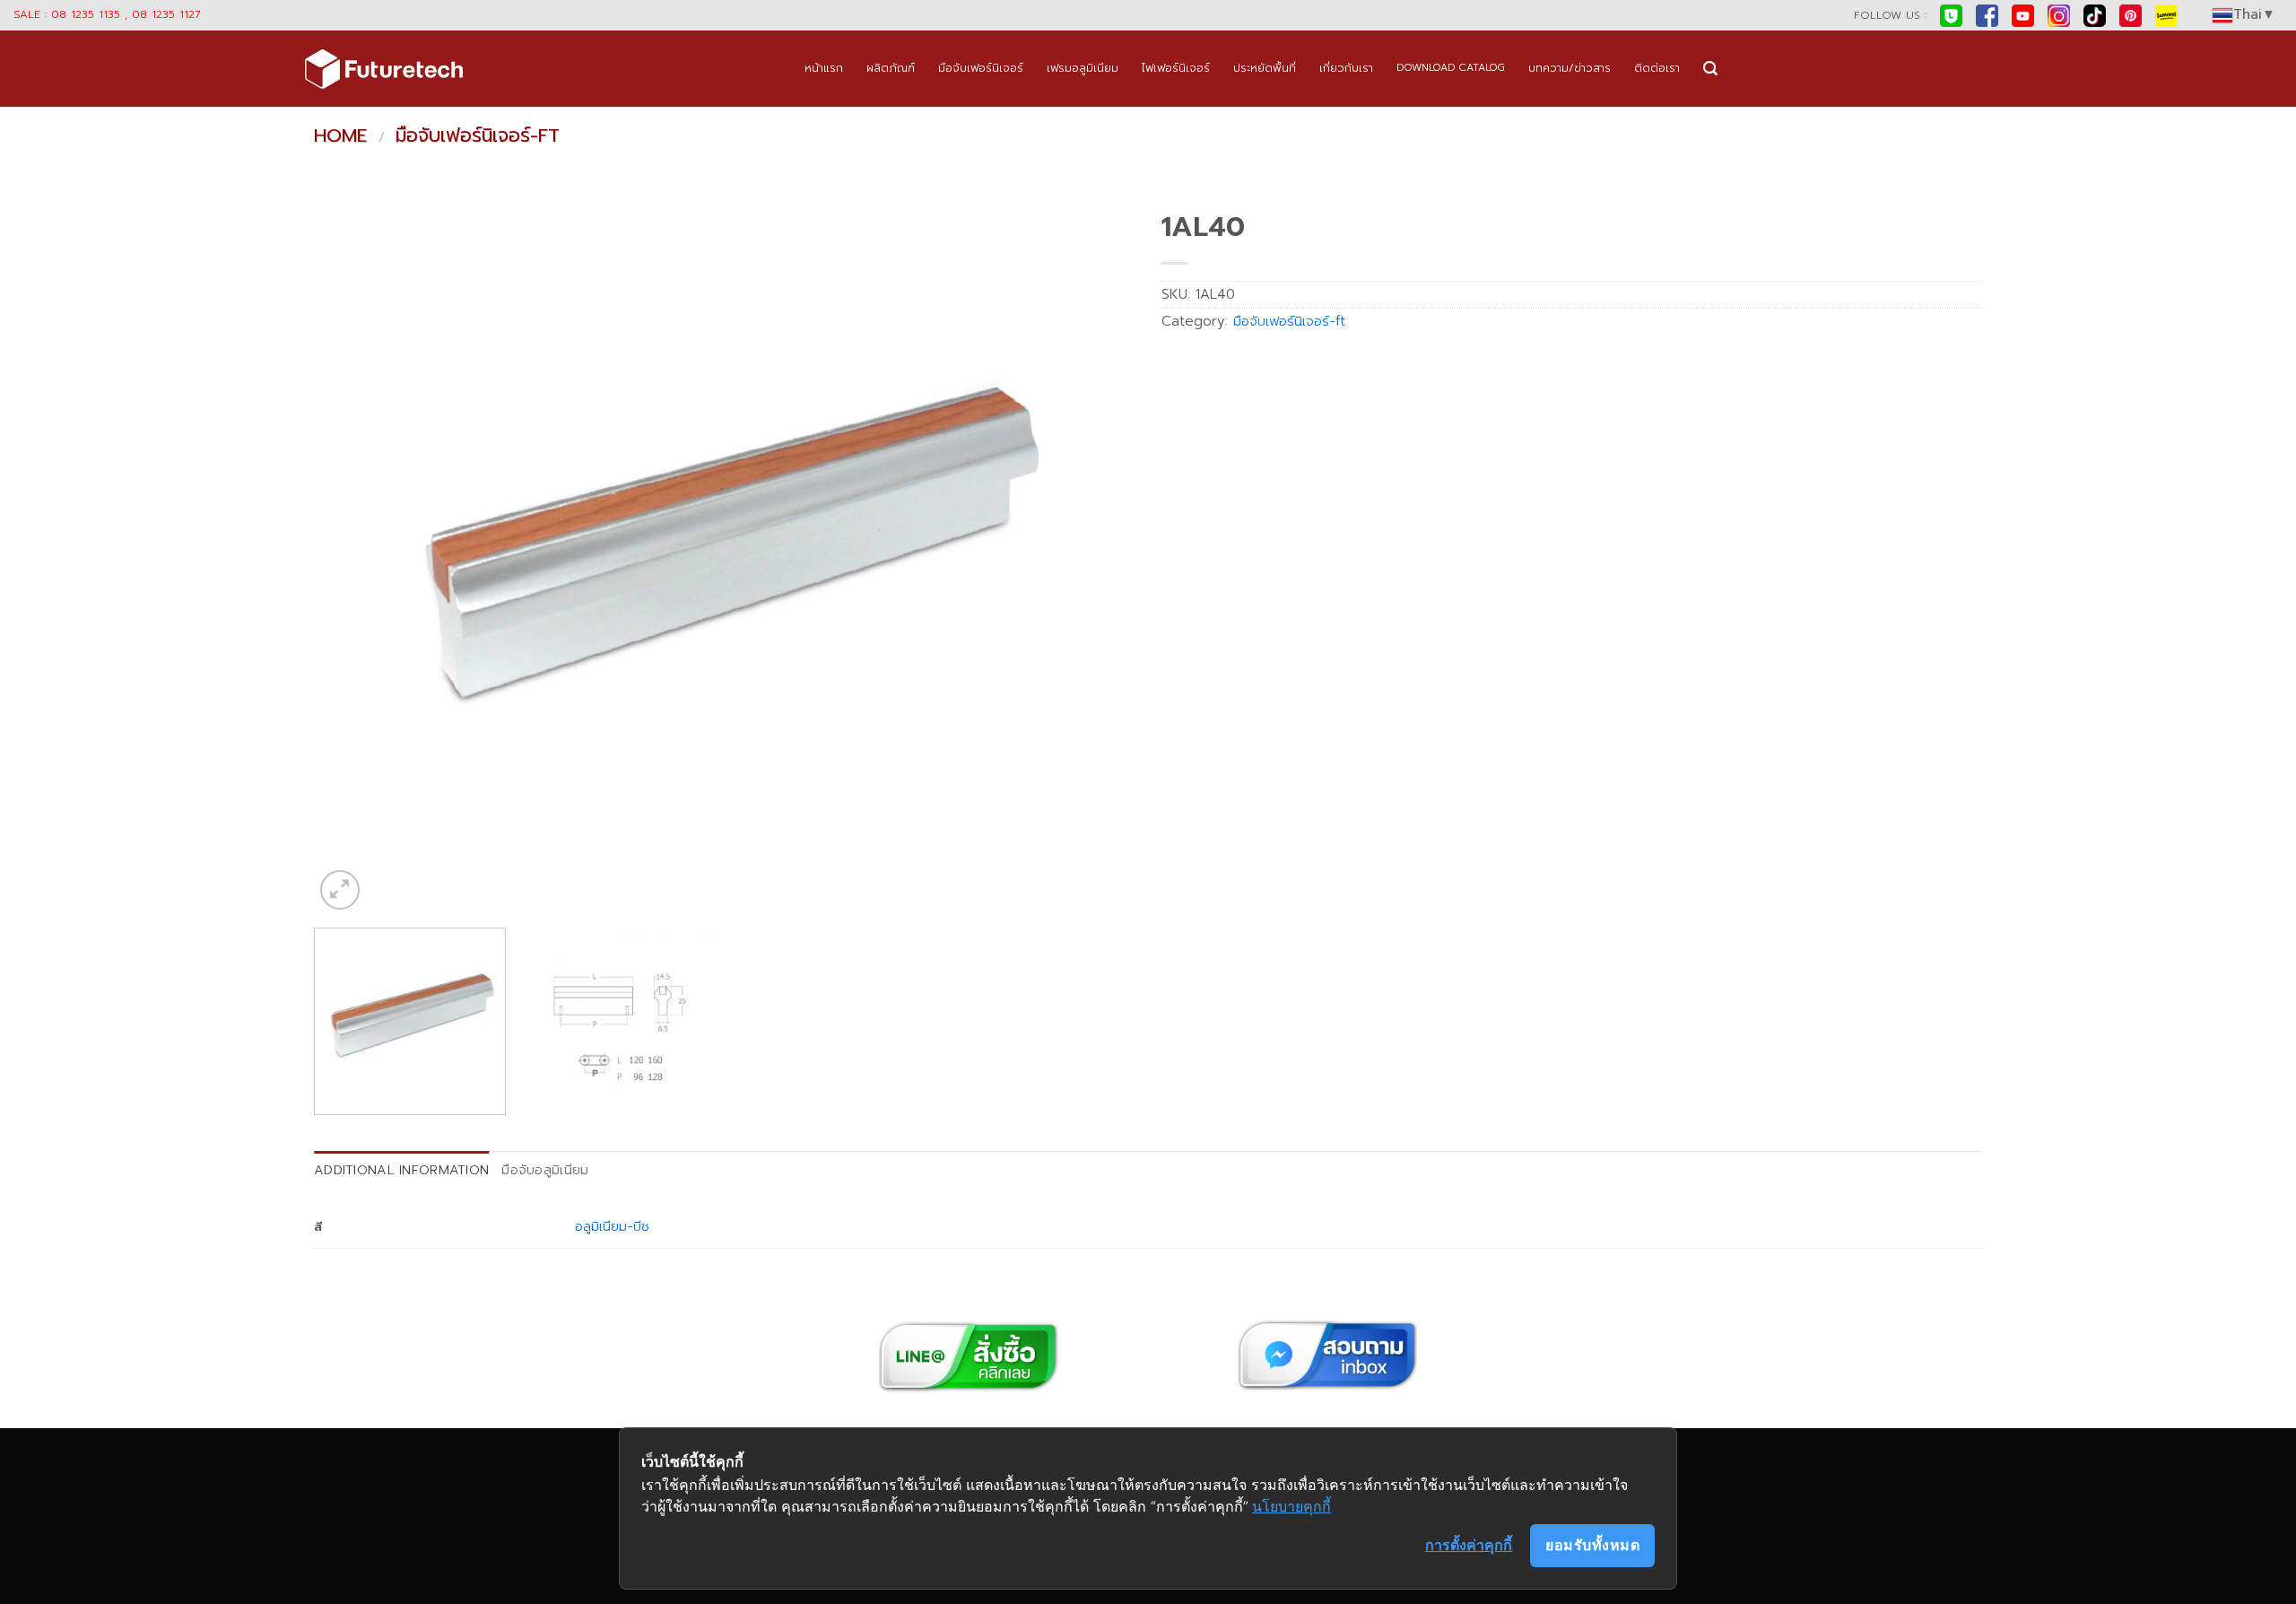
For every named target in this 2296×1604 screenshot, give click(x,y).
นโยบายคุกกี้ (1291, 1506)
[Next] (1096, 558)
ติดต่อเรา (1657, 68)
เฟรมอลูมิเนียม (1083, 68)
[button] (1710, 69)
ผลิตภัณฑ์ (891, 68)
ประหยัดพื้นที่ (1265, 68)
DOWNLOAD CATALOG (1451, 68)
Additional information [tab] (401, 1170)
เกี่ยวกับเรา (1346, 68)
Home (340, 135)
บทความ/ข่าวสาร (1570, 68)
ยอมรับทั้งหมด (1592, 1545)
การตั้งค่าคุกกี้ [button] (1469, 1545)
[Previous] (352, 558)
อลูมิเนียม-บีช (612, 1226)
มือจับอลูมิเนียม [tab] (545, 1170)
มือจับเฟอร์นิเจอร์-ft (478, 135)
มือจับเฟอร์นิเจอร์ (981, 68)
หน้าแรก (824, 68)
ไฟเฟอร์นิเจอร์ (1176, 68)
